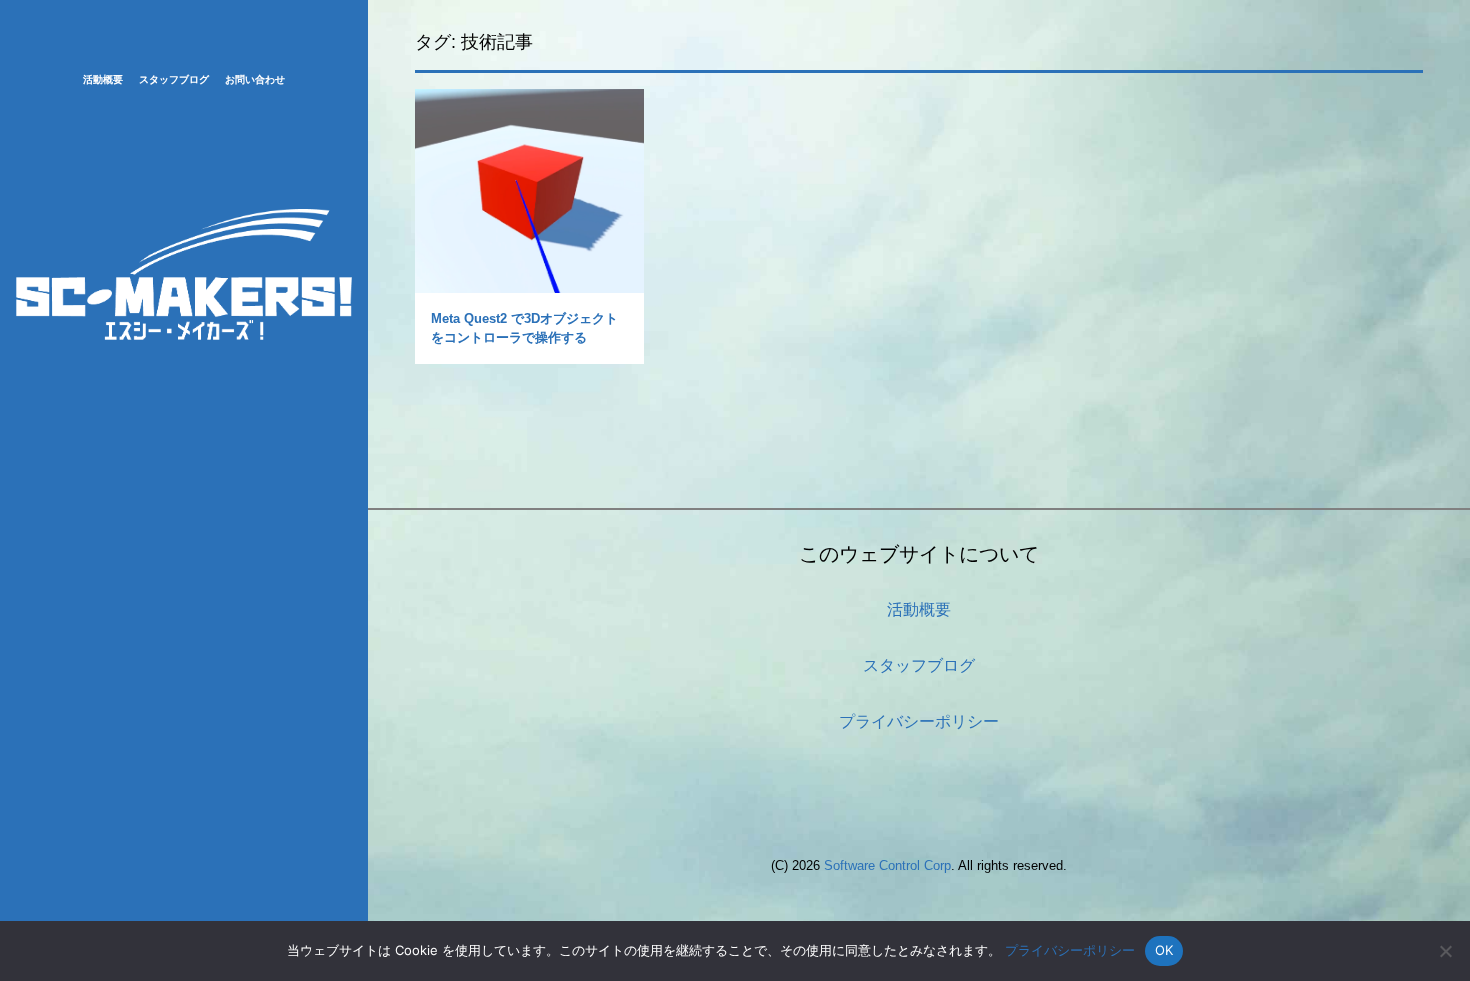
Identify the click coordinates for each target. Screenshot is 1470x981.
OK (1164, 950)
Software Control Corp (887, 865)
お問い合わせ (255, 79)
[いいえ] (1445, 951)
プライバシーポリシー (919, 721)
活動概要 (103, 79)
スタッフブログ (174, 79)
